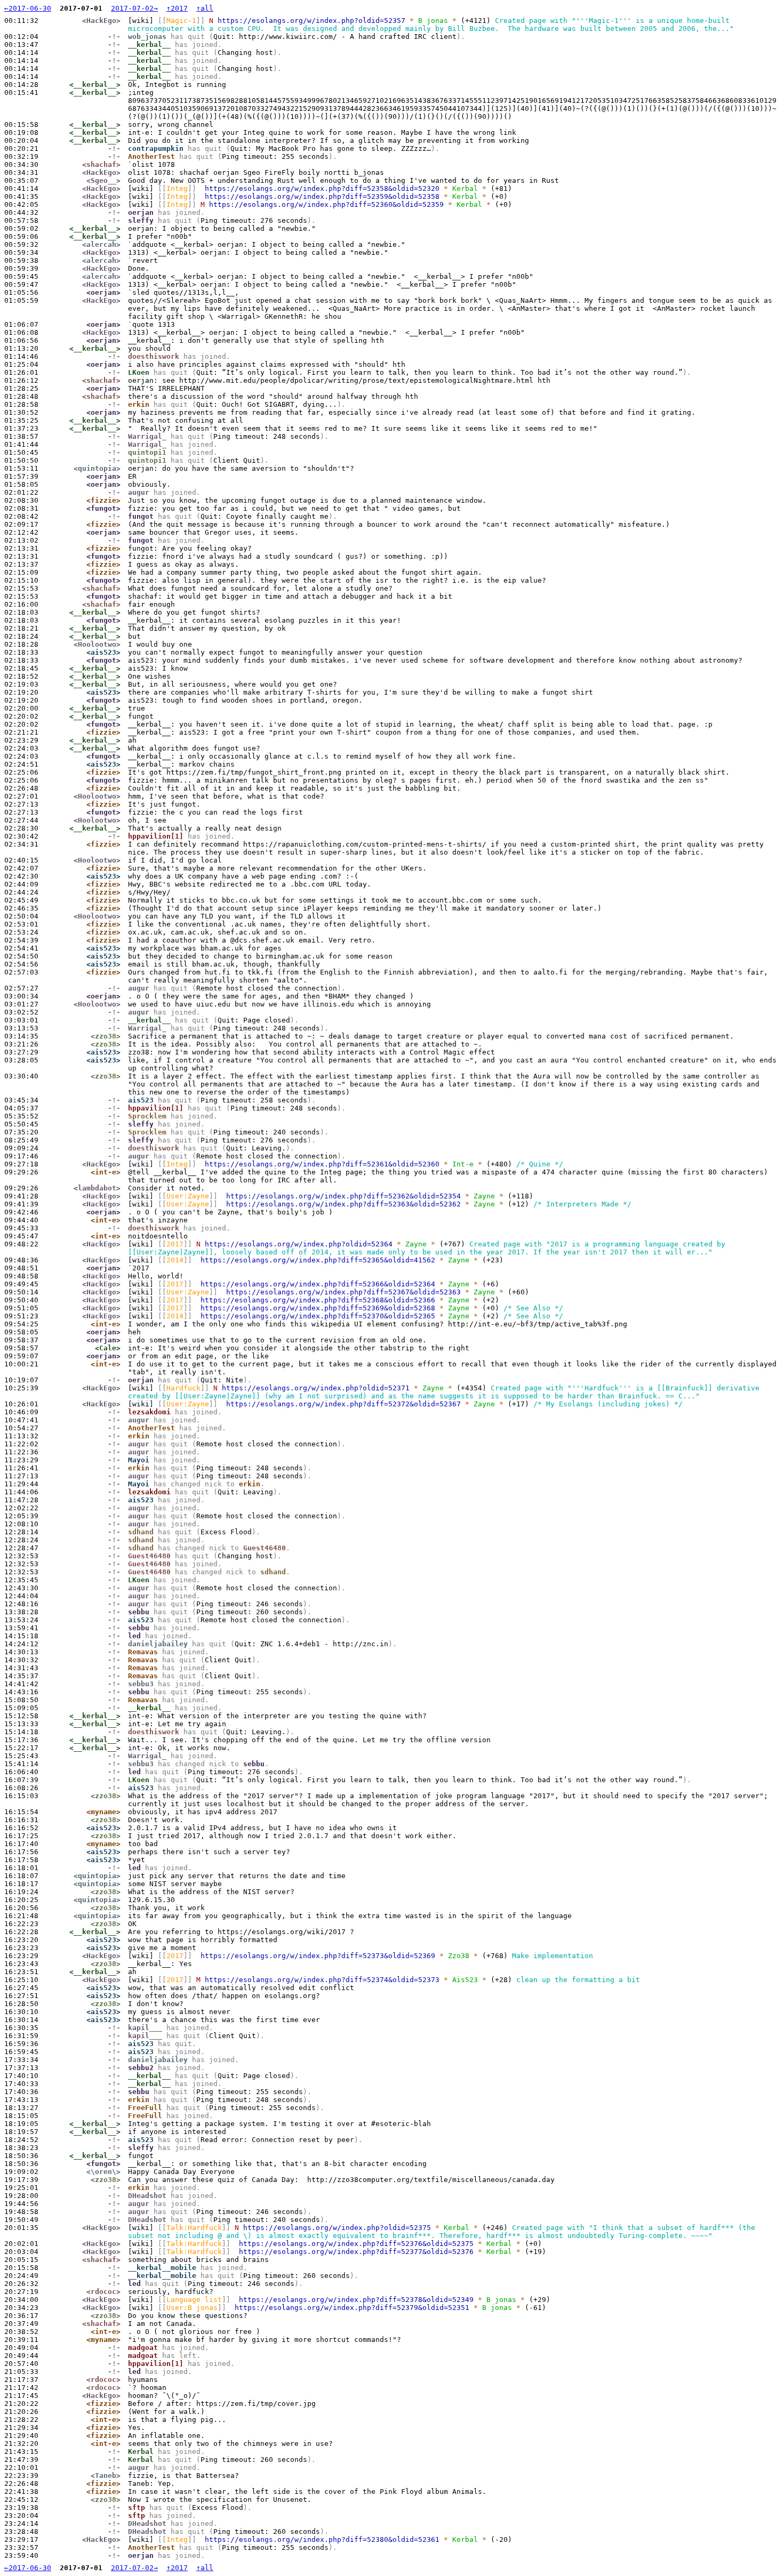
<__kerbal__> (95, 84)
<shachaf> (101, 164)
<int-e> (106, 1172)
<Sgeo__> (103, 180)
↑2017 (177, 8)
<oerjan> (103, 292)
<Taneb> (106, 2476)
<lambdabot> (97, 1188)
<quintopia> (97, 468)
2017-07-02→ (134, 8)
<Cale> (108, 1348)
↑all (205, 8)
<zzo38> (106, 1036)
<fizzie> (103, 500)
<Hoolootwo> (97, 644)
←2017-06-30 (28, 8)
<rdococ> (103, 2292)
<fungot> (103, 508)
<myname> (103, 1812)
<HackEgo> (101, 21)
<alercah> (101, 244)
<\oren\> (103, 2172)
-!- (114, 37)
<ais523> (103, 652)
